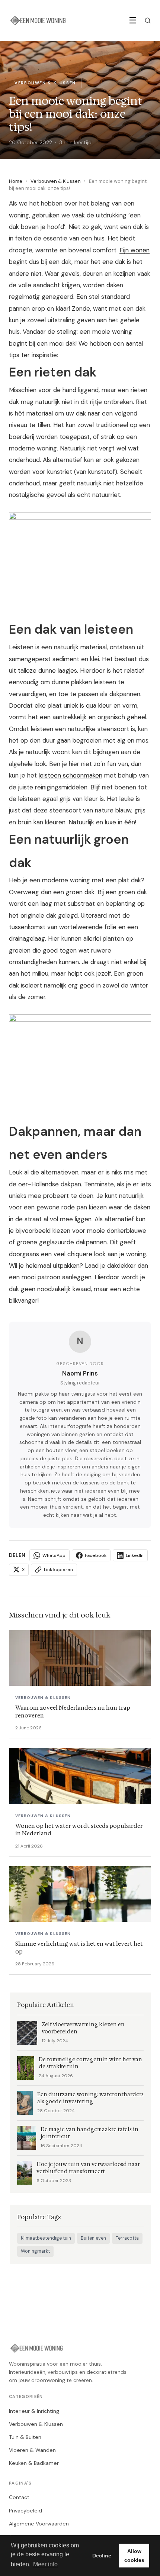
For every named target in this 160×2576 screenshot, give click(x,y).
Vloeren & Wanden (32, 2450)
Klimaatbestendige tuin (46, 2238)
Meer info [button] (45, 2564)
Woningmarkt (35, 2251)
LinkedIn (135, 1555)
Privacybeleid (25, 2511)
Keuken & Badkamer (34, 2463)
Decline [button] (102, 2556)
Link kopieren (58, 1570)
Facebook (96, 1555)
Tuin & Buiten (25, 2437)
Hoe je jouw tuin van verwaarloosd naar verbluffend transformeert (88, 2168)
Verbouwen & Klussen (56, 181)
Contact (19, 2497)
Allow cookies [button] (134, 2556)
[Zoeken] (148, 20)
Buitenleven (93, 2238)
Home (16, 181)
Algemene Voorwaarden (39, 2524)
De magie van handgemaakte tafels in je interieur (89, 2133)
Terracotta (127, 2238)
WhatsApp (54, 1555)
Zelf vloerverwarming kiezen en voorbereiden (83, 2028)
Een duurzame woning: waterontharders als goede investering (90, 2098)
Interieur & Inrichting (34, 2411)
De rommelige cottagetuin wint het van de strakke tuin (90, 2063)
